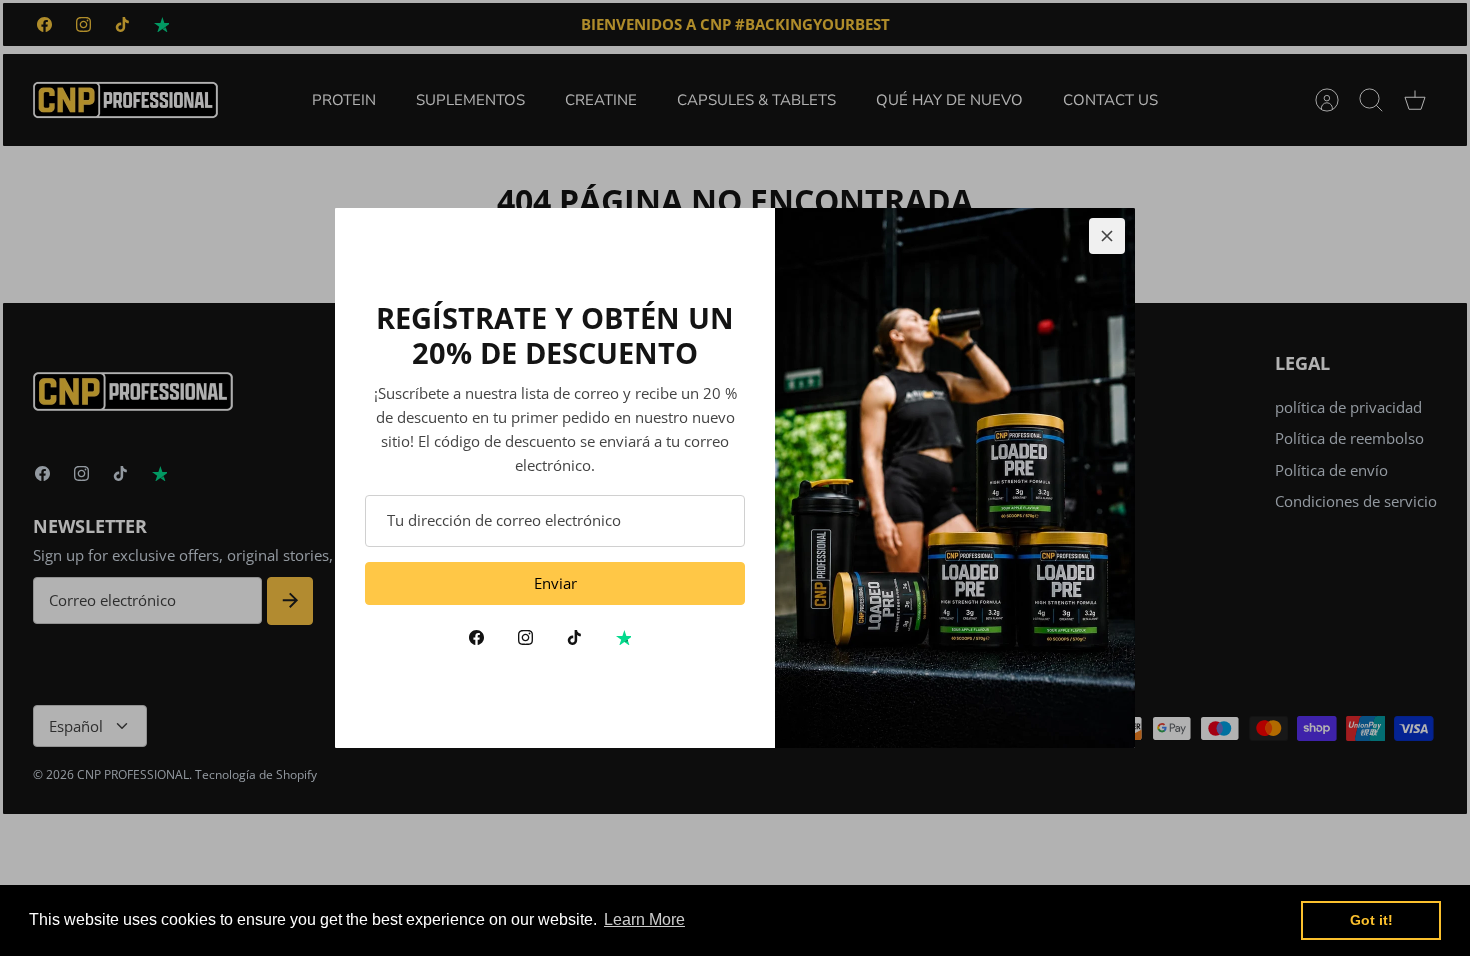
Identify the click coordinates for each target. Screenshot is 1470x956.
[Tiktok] (574, 637)
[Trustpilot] (623, 637)
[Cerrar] (1107, 236)
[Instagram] (525, 637)
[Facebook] (476, 637)
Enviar (555, 583)
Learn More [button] (644, 919)
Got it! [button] (1371, 920)
